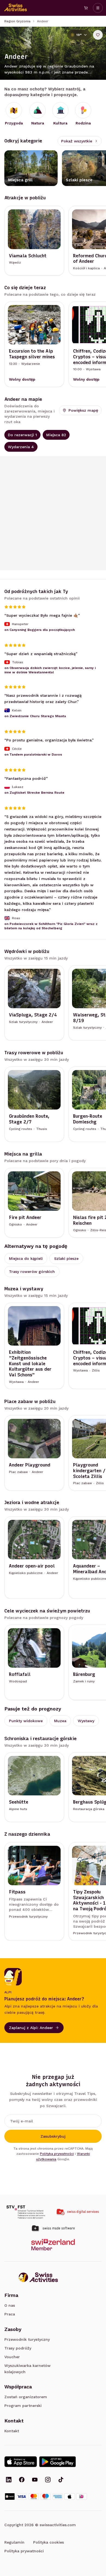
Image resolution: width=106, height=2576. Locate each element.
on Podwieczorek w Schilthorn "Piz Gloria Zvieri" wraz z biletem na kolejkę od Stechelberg (51, 926)
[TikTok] (61, 2480)
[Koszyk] (86, 8)
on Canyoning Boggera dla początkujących (40, 630)
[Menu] (98, 8)
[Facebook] (22, 2480)
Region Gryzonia (17, 21)
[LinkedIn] (9, 2480)
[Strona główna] (16, 8)
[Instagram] (48, 2480)
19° (79, 35)
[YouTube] (35, 2480)
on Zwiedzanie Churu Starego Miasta (35, 716)
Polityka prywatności (57, 2154)
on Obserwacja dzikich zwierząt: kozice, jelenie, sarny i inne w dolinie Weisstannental (50, 670)
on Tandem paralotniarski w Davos (33, 754)
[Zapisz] (98, 35)
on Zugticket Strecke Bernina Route (34, 793)
